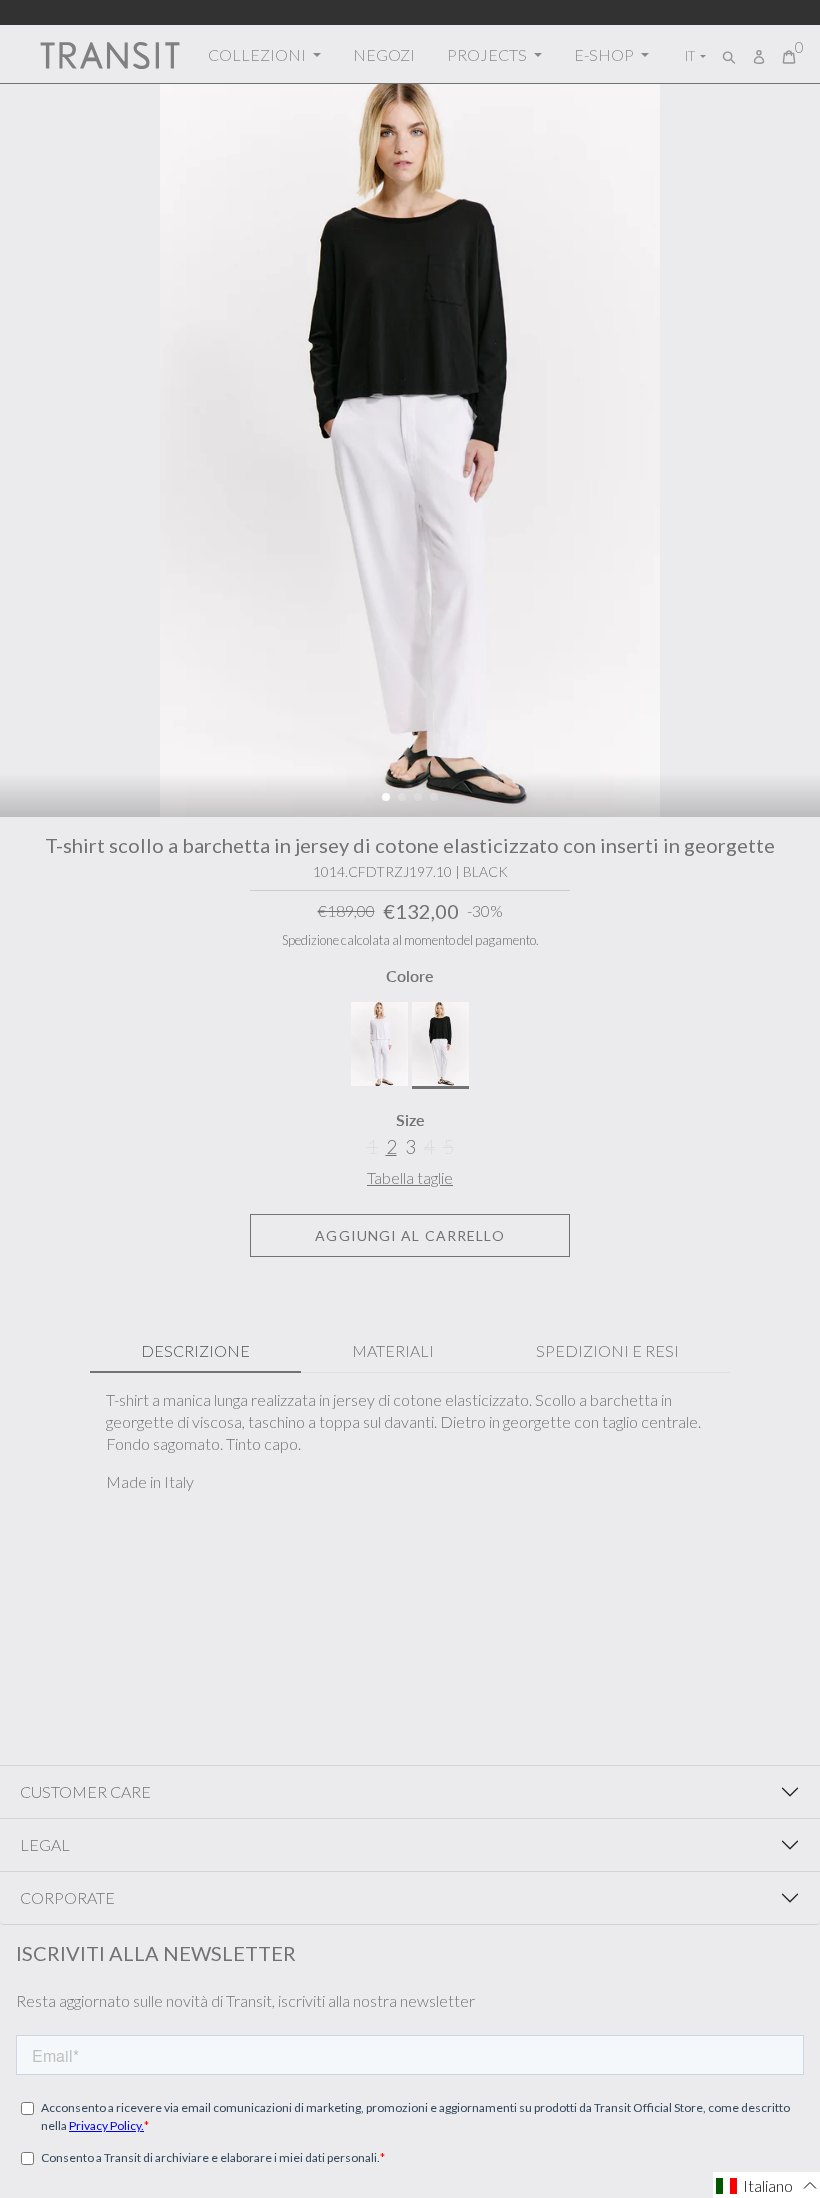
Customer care (85, 1791)
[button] (386, 797)
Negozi (384, 54)
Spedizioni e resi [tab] (607, 1350)
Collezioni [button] (258, 54)
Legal (45, 1844)
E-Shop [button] (605, 54)
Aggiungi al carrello (409, 1235)
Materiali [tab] (393, 1350)
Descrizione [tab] (195, 1350)
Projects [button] (488, 54)
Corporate (67, 1897)
